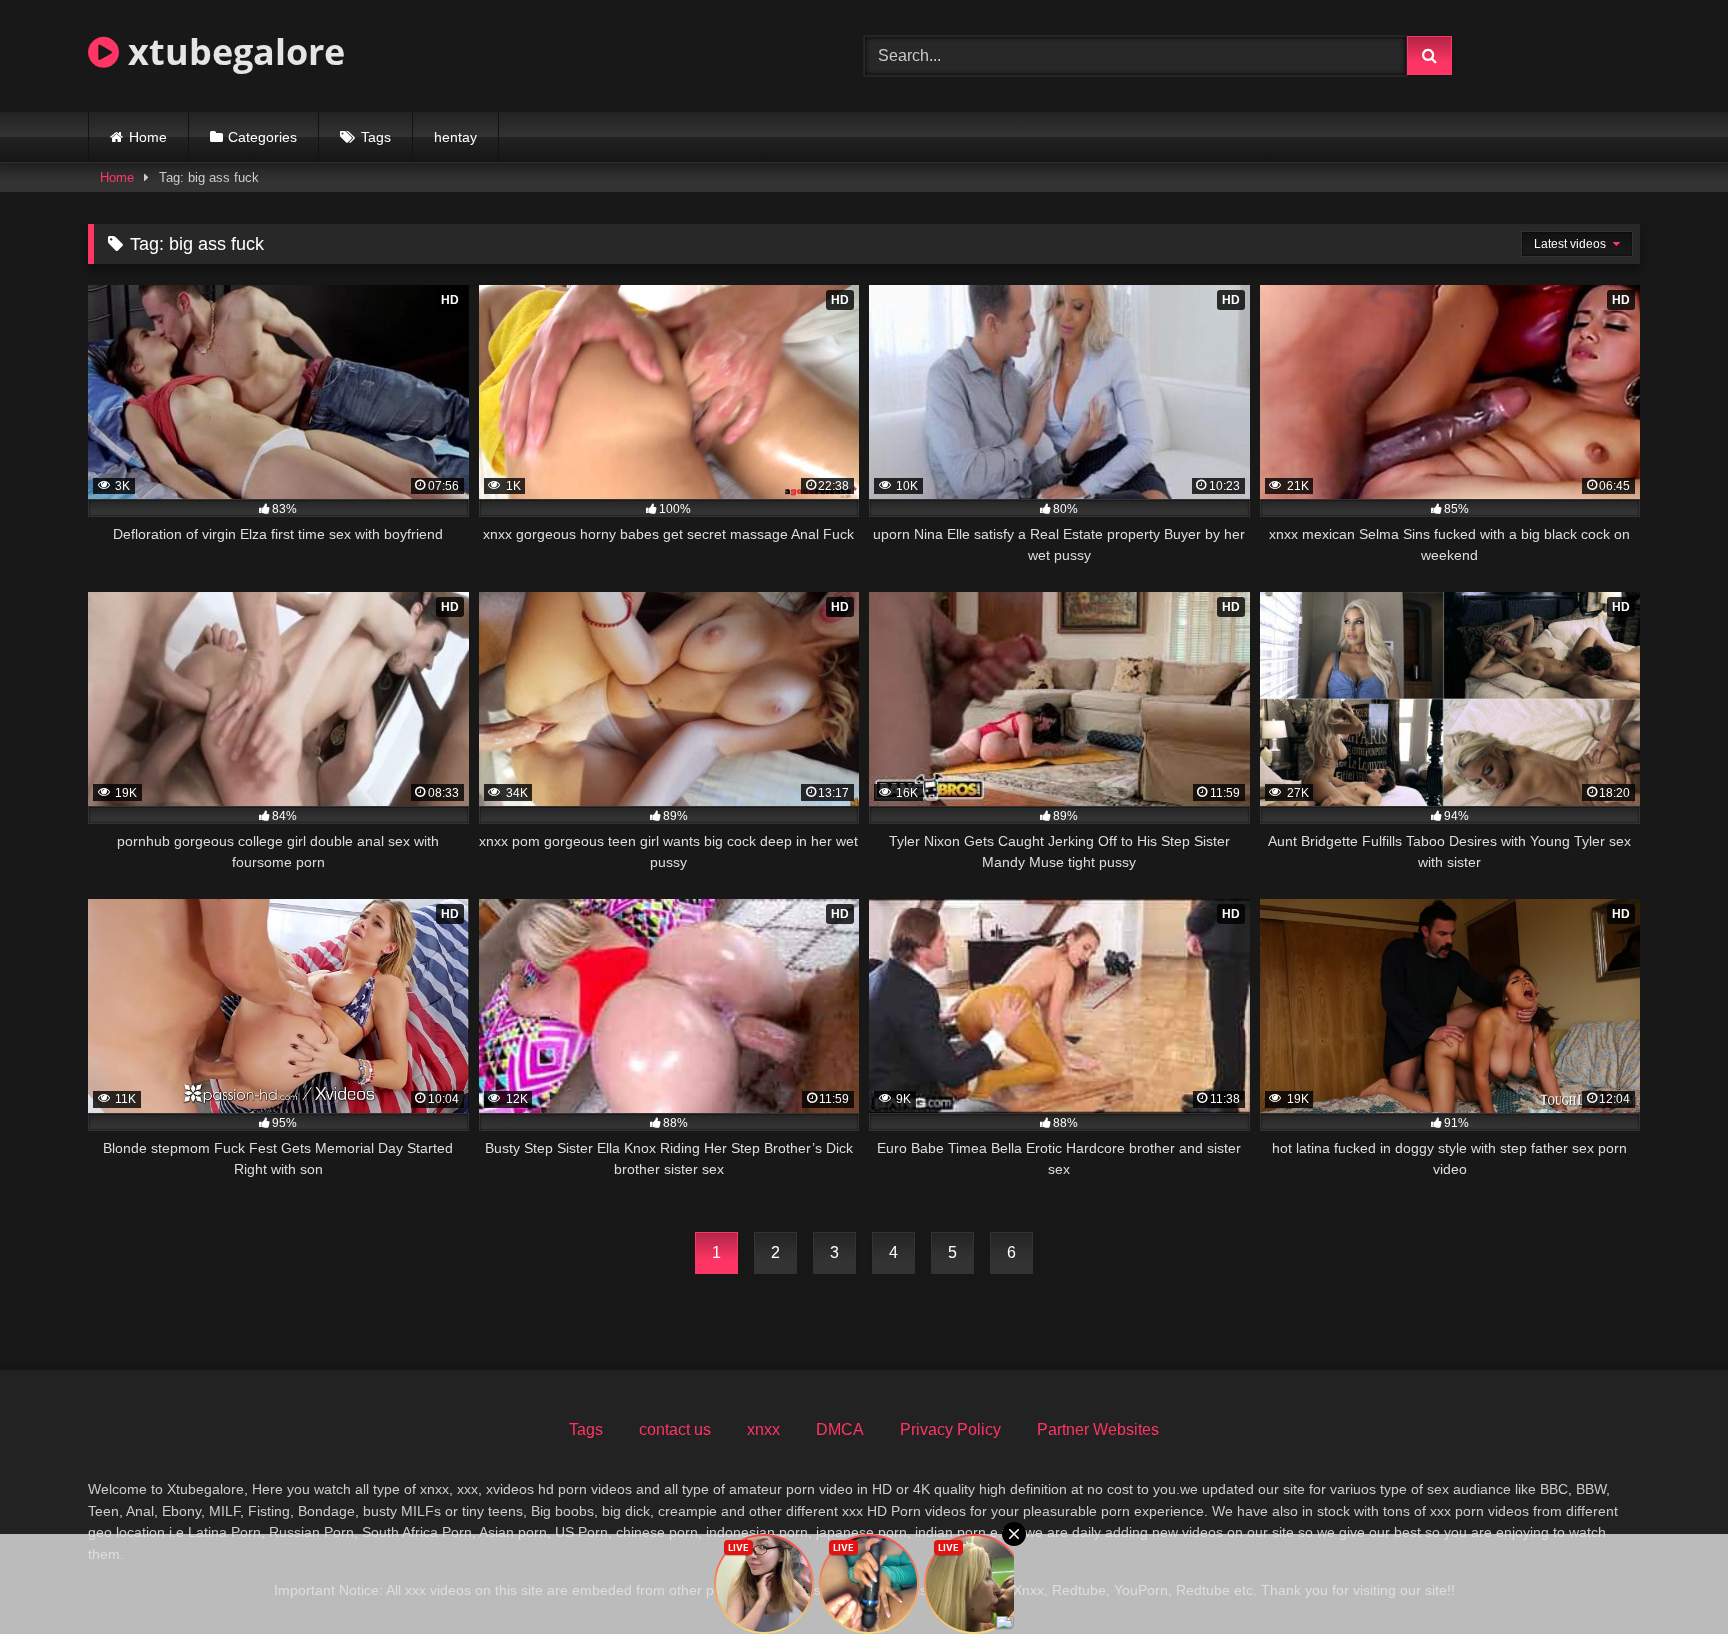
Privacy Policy (950, 1429)
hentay (455, 137)
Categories (262, 137)
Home (148, 137)
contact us (675, 1429)
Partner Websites (1098, 1429)
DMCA (840, 1429)
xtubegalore (232, 51)
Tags (376, 137)
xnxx (763, 1429)
